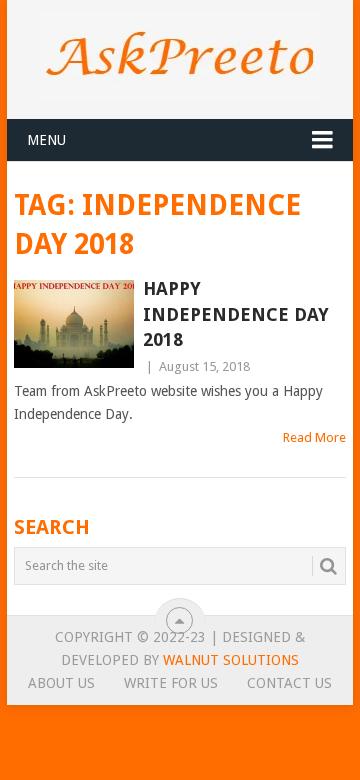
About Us (61, 683)
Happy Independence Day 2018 (236, 313)
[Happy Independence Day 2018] (73, 324)
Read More (314, 437)
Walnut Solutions (231, 660)
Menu (46, 140)
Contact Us (289, 683)
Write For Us (171, 683)
